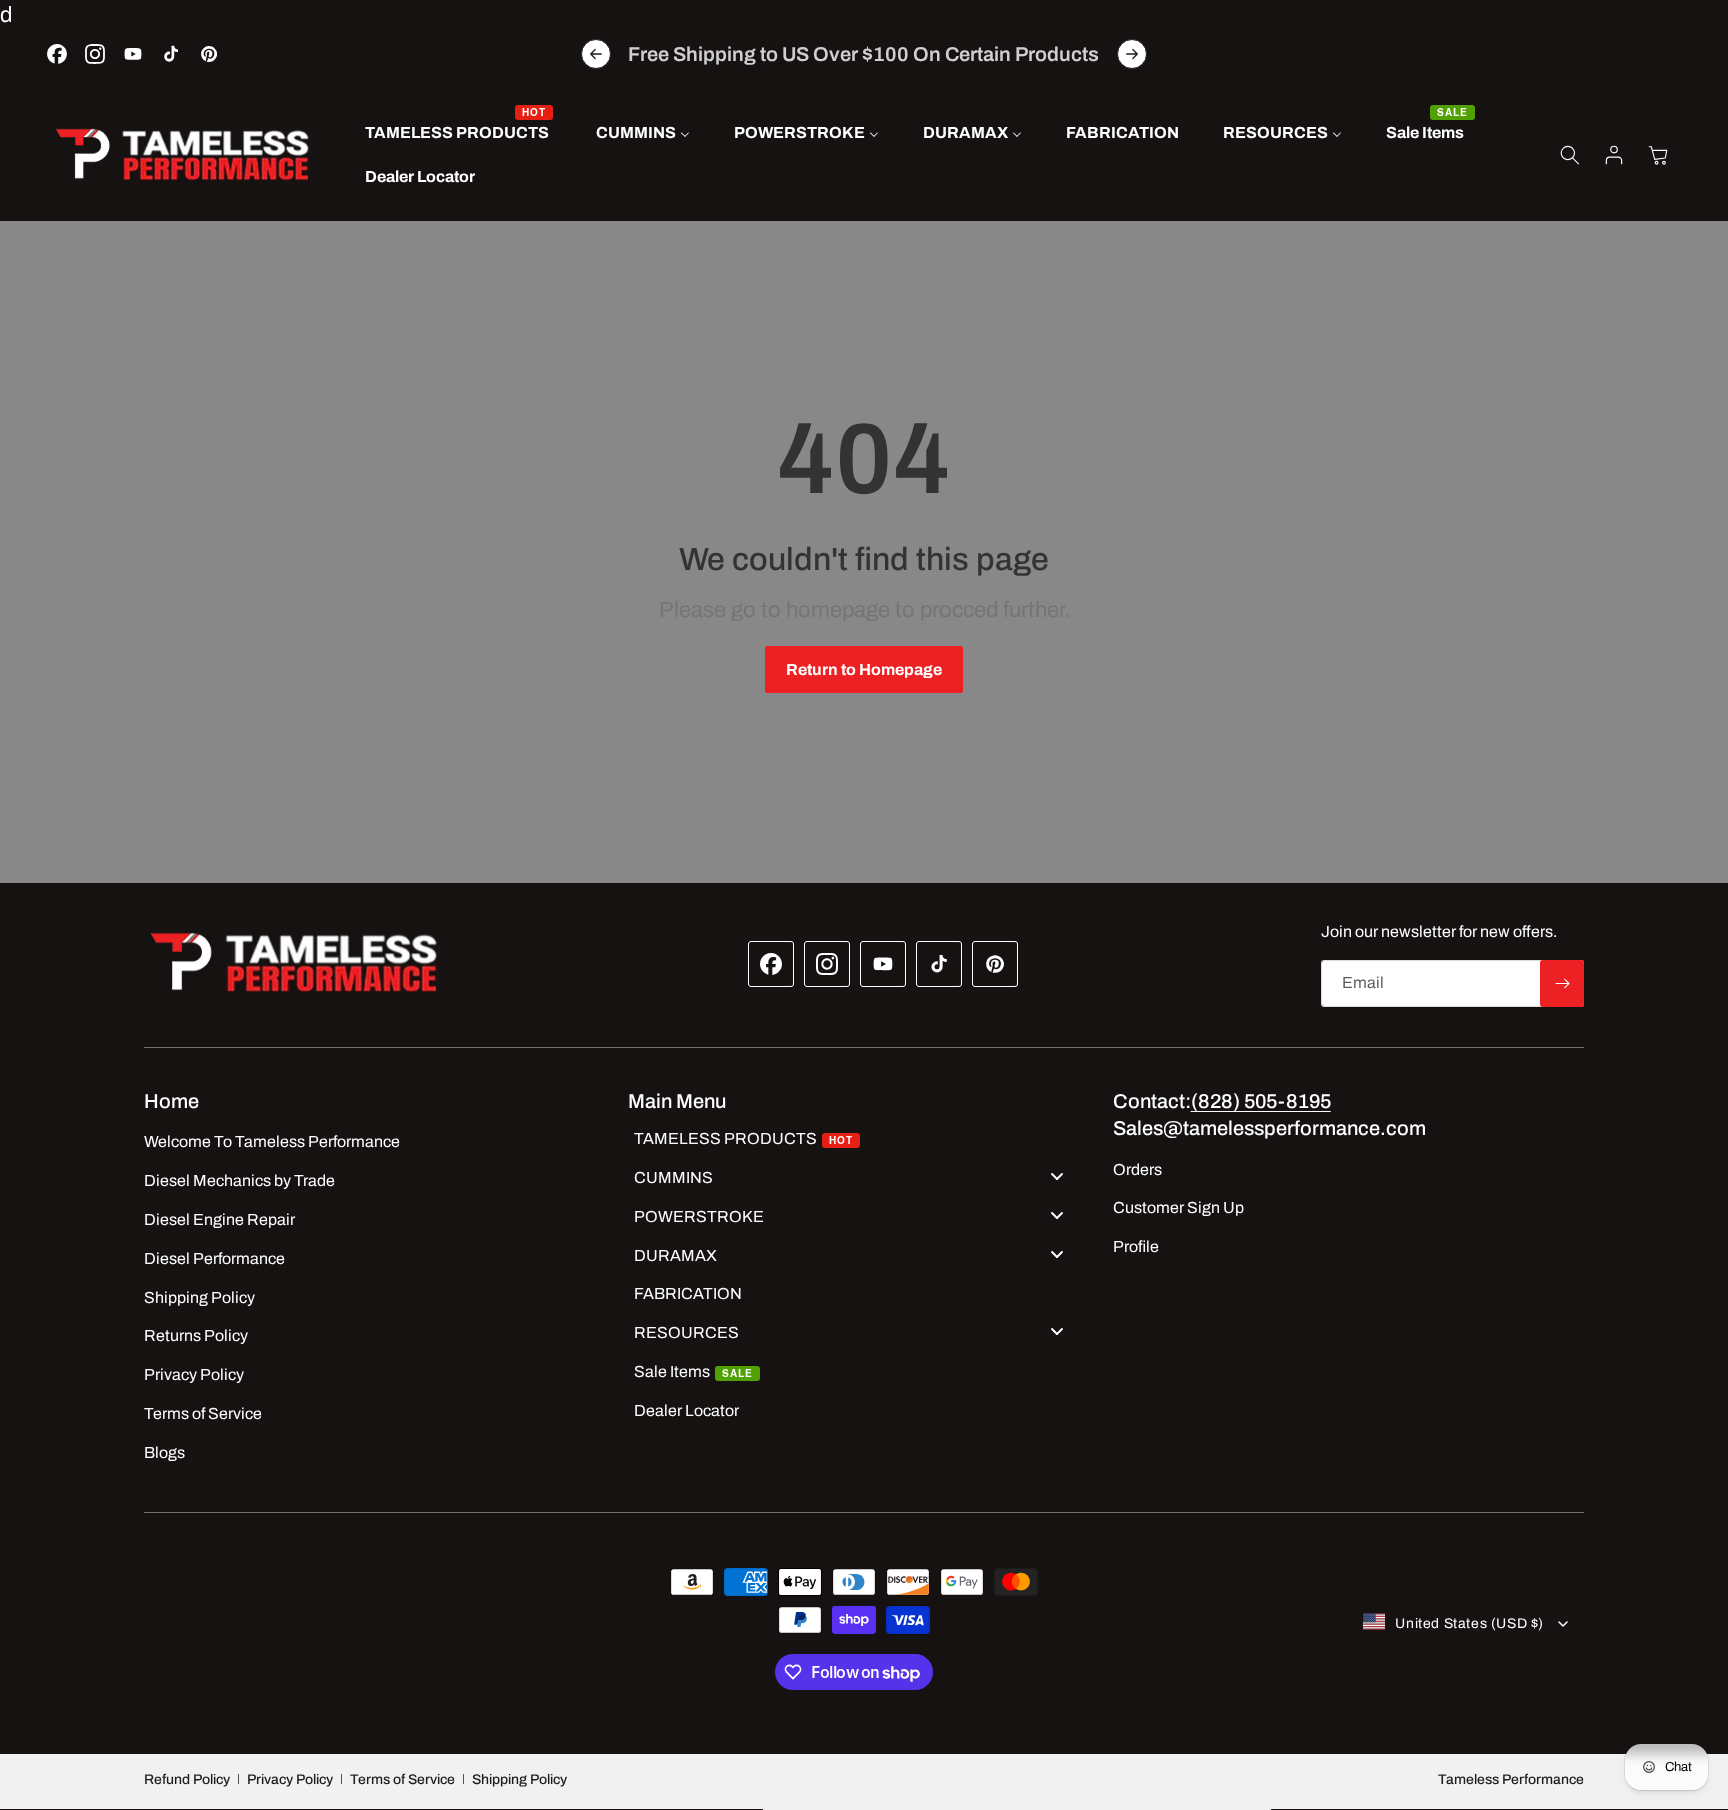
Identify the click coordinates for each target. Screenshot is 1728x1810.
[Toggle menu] (1057, 1175)
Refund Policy (187, 1779)
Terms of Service (402, 1779)
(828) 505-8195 (1261, 1101)
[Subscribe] (1562, 983)
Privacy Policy (290, 1779)
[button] (1570, 155)
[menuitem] (458, 133)
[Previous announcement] (596, 54)
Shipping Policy (519, 1779)
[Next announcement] (1132, 54)
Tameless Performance (1511, 1779)
